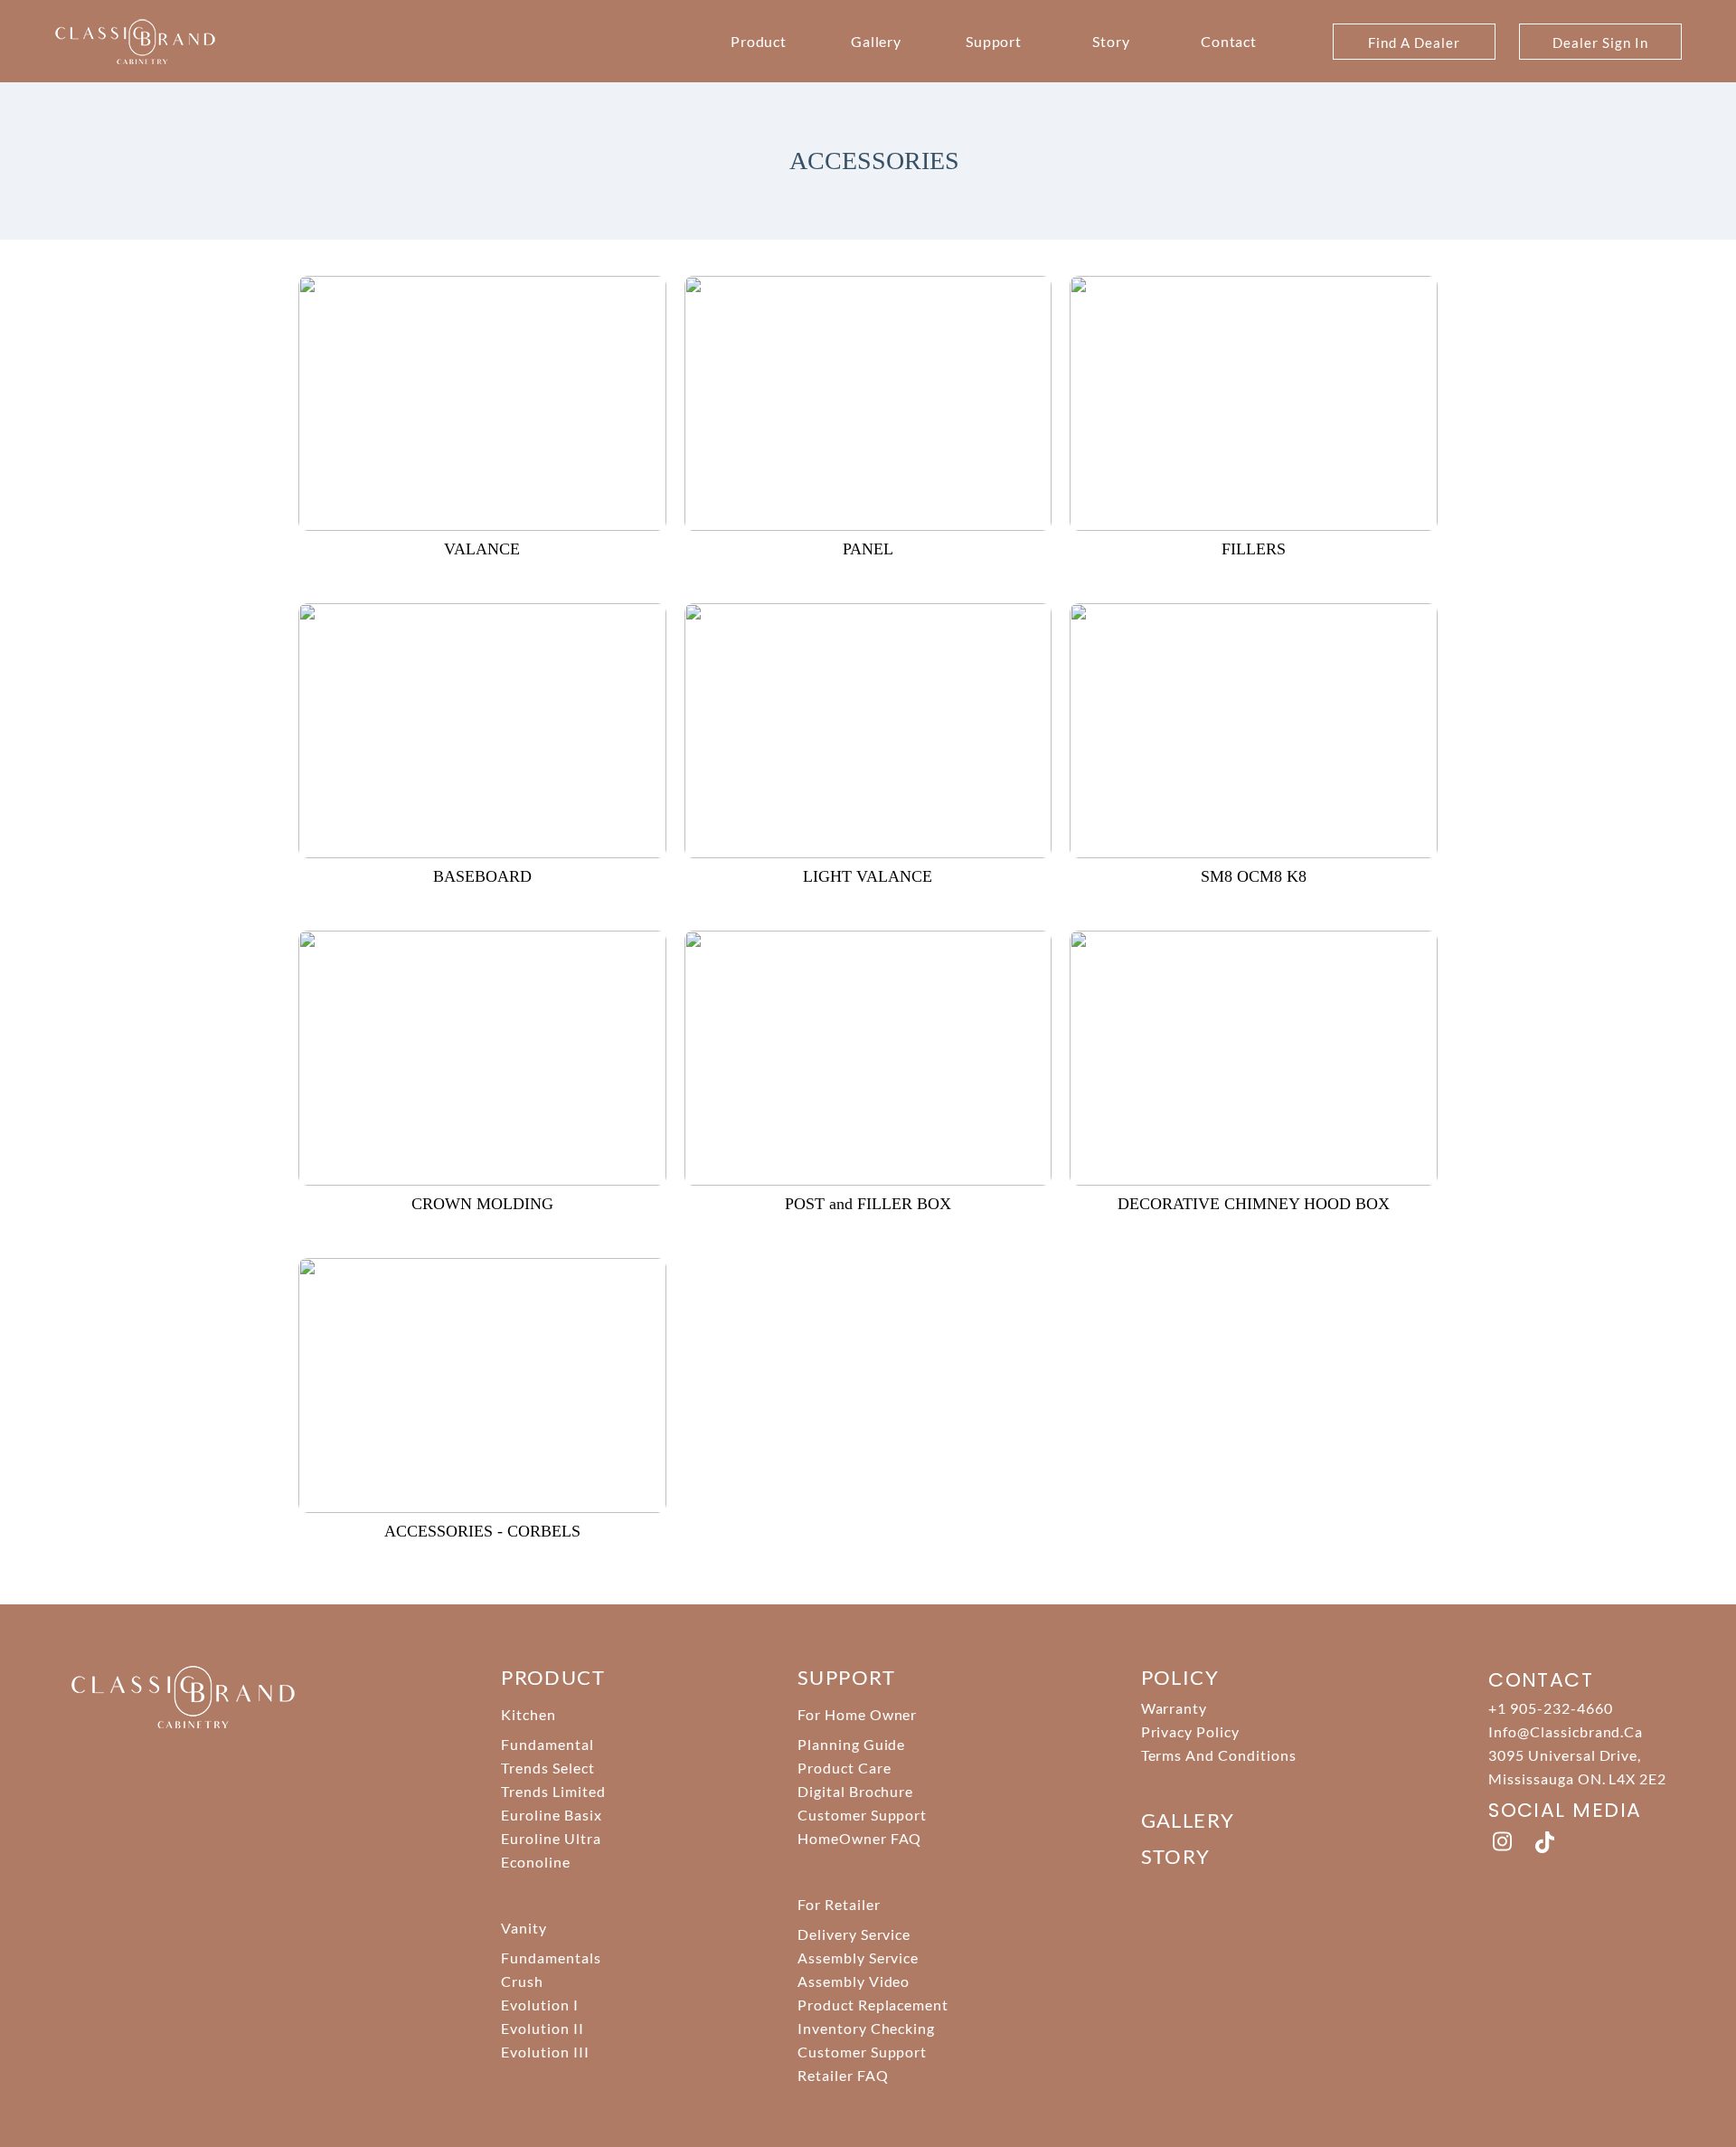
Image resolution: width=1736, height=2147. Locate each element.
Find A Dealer (1414, 43)
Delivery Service (854, 1934)
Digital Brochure (855, 1791)
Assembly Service (858, 1958)
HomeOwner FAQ (859, 1838)
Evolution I (540, 2005)
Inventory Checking (866, 2028)
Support (994, 41)
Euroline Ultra (551, 1838)
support (846, 1677)
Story (1111, 41)
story (1176, 1856)
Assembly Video (854, 1981)
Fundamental (547, 1744)
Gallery (877, 41)
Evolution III (545, 2052)
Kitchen (528, 1714)
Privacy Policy (1190, 1731)
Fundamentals (551, 1958)
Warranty (1175, 1708)
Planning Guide (851, 1744)
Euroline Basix (551, 1815)
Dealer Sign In (1600, 43)
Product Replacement (873, 2005)
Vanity (524, 1928)
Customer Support (862, 1815)
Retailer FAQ (843, 2075)
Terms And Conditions (1219, 1755)
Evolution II (542, 2028)
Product (759, 41)
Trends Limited (553, 1791)
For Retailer (839, 1904)
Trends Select (547, 1768)
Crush (522, 1981)
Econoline (536, 1862)
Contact (1229, 41)
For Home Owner (857, 1714)
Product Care (844, 1768)
